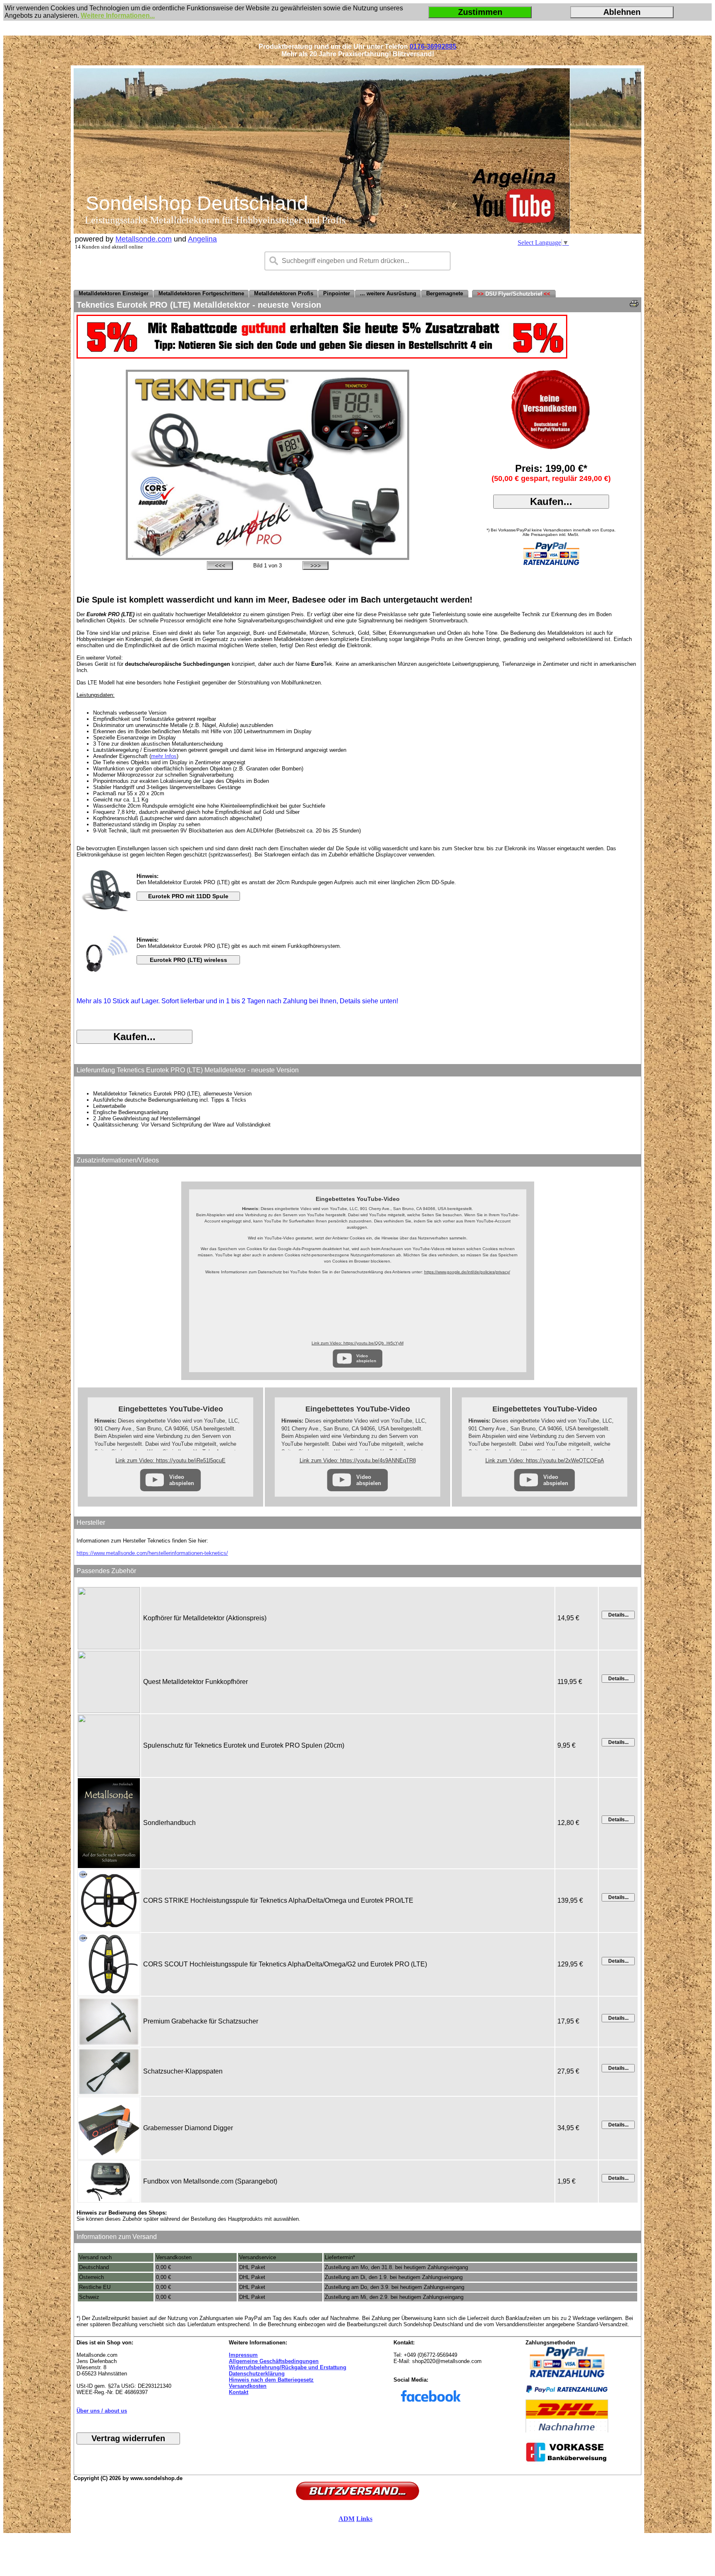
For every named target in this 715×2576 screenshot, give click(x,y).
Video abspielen (366, 1358)
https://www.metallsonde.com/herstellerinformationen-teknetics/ (152, 1553)
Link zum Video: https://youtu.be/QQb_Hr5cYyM (357, 1343)
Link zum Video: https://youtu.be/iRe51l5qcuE (170, 1460)
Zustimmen (480, 12)
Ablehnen (622, 12)
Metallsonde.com (144, 239)
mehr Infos (164, 756)
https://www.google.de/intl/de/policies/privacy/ (467, 1272)
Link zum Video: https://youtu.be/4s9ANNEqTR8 (358, 1460)
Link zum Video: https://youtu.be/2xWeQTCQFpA (545, 1460)
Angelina (202, 239)
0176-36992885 (433, 47)
